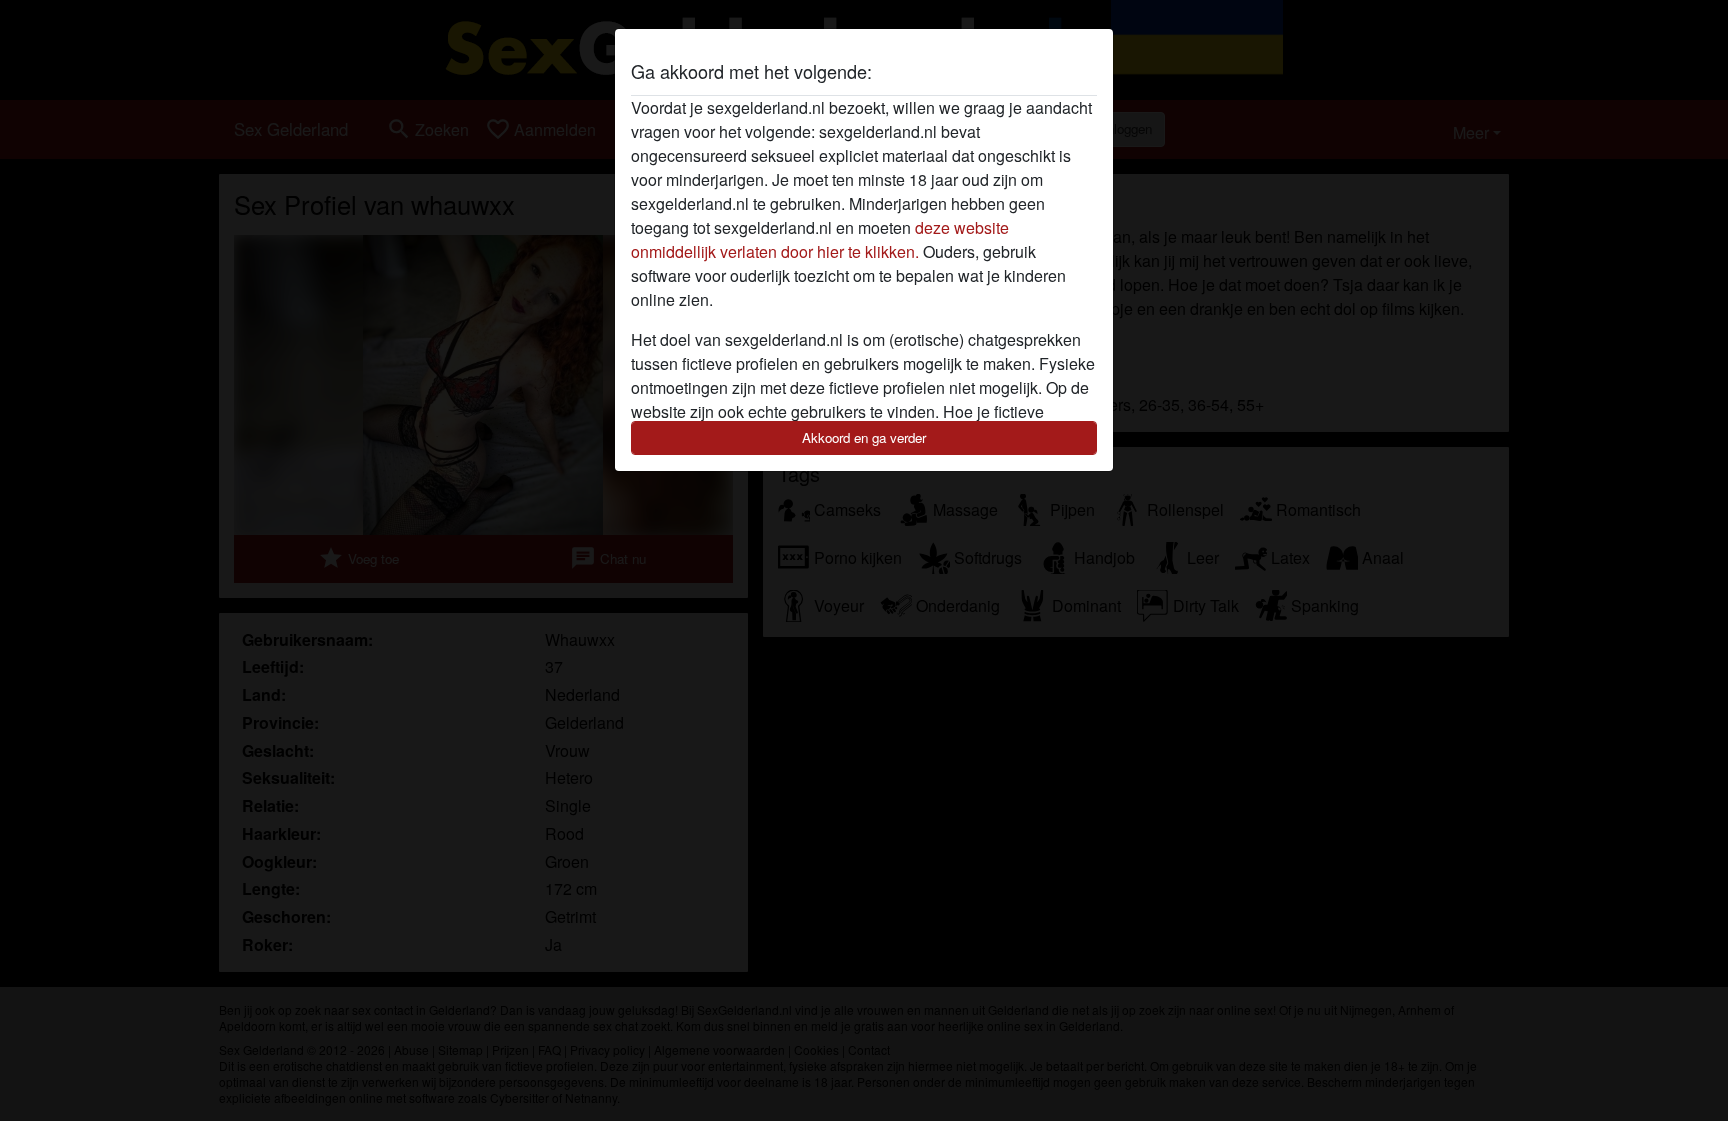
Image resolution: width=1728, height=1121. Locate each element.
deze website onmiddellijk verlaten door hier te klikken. (820, 239)
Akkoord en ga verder (864, 437)
